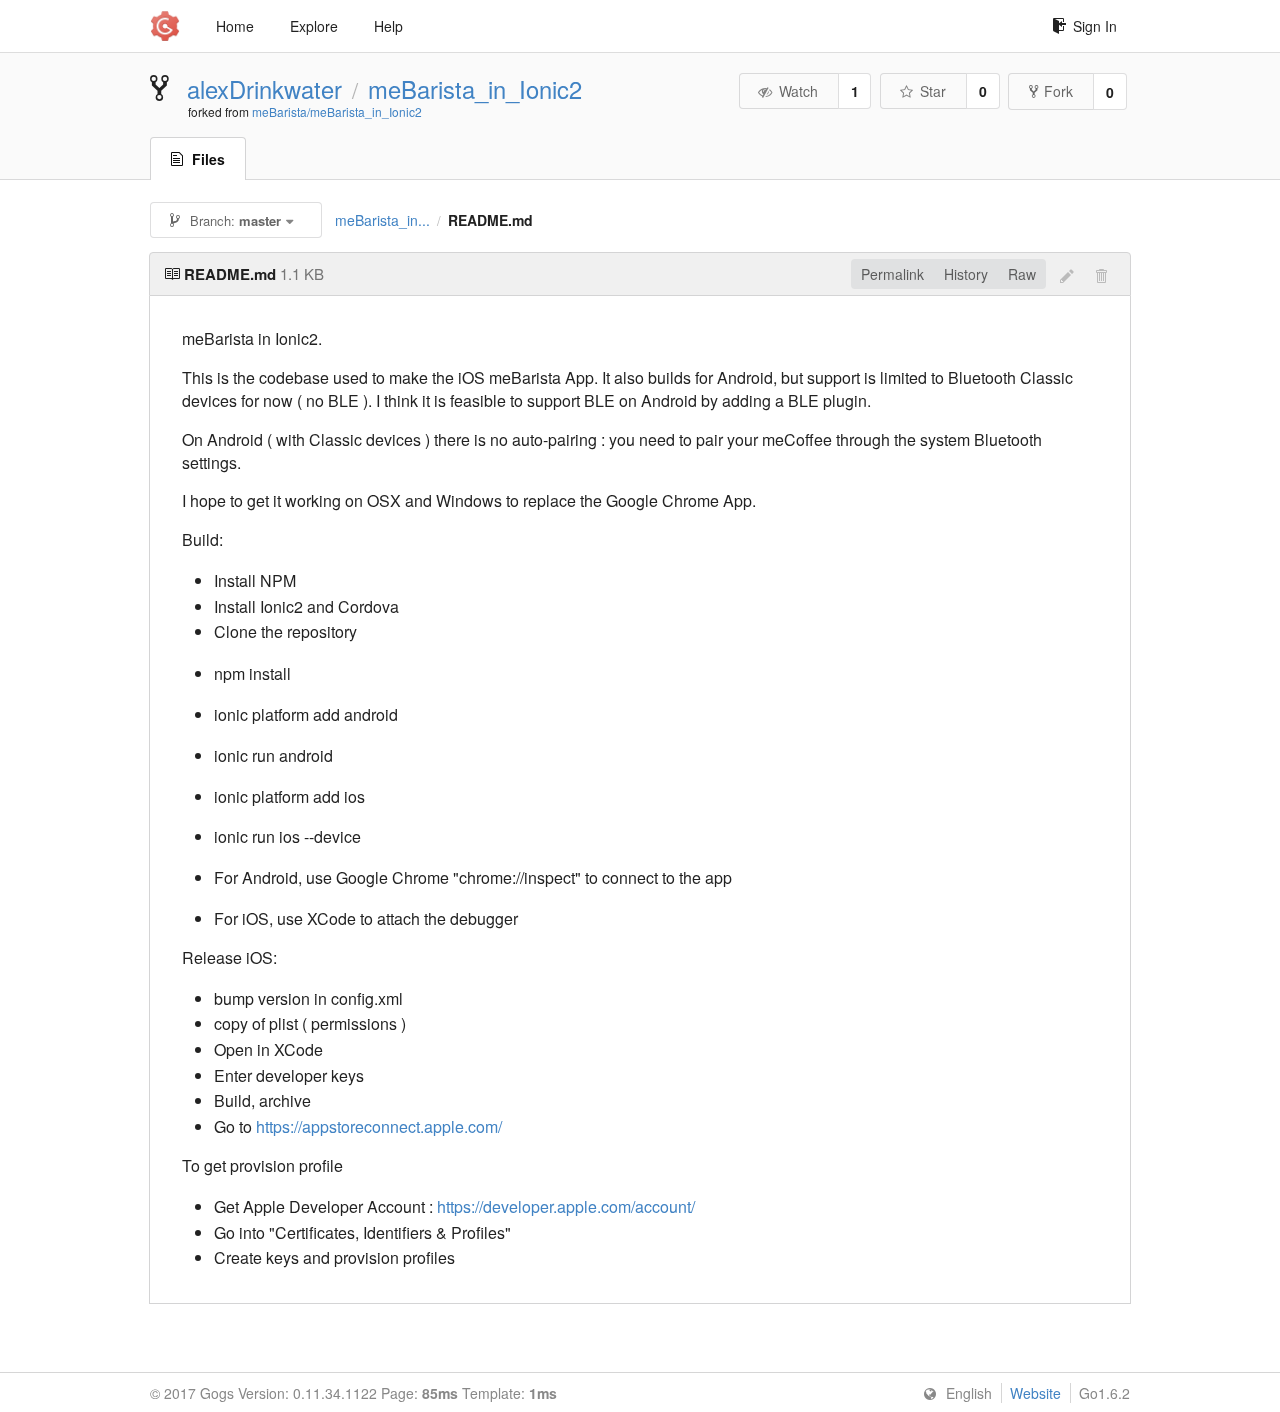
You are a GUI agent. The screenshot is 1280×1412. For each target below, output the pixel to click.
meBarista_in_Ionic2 (475, 89)
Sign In (1095, 26)
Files (208, 159)
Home (235, 26)
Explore (314, 26)
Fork (1058, 91)
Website (1035, 1393)
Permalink (892, 274)
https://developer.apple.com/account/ (566, 1206)
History (966, 274)
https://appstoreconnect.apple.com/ (379, 1126)
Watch (798, 91)
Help (388, 26)
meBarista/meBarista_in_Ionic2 (337, 111)
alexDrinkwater (264, 89)
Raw (1022, 274)
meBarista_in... (382, 220)
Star (933, 91)
